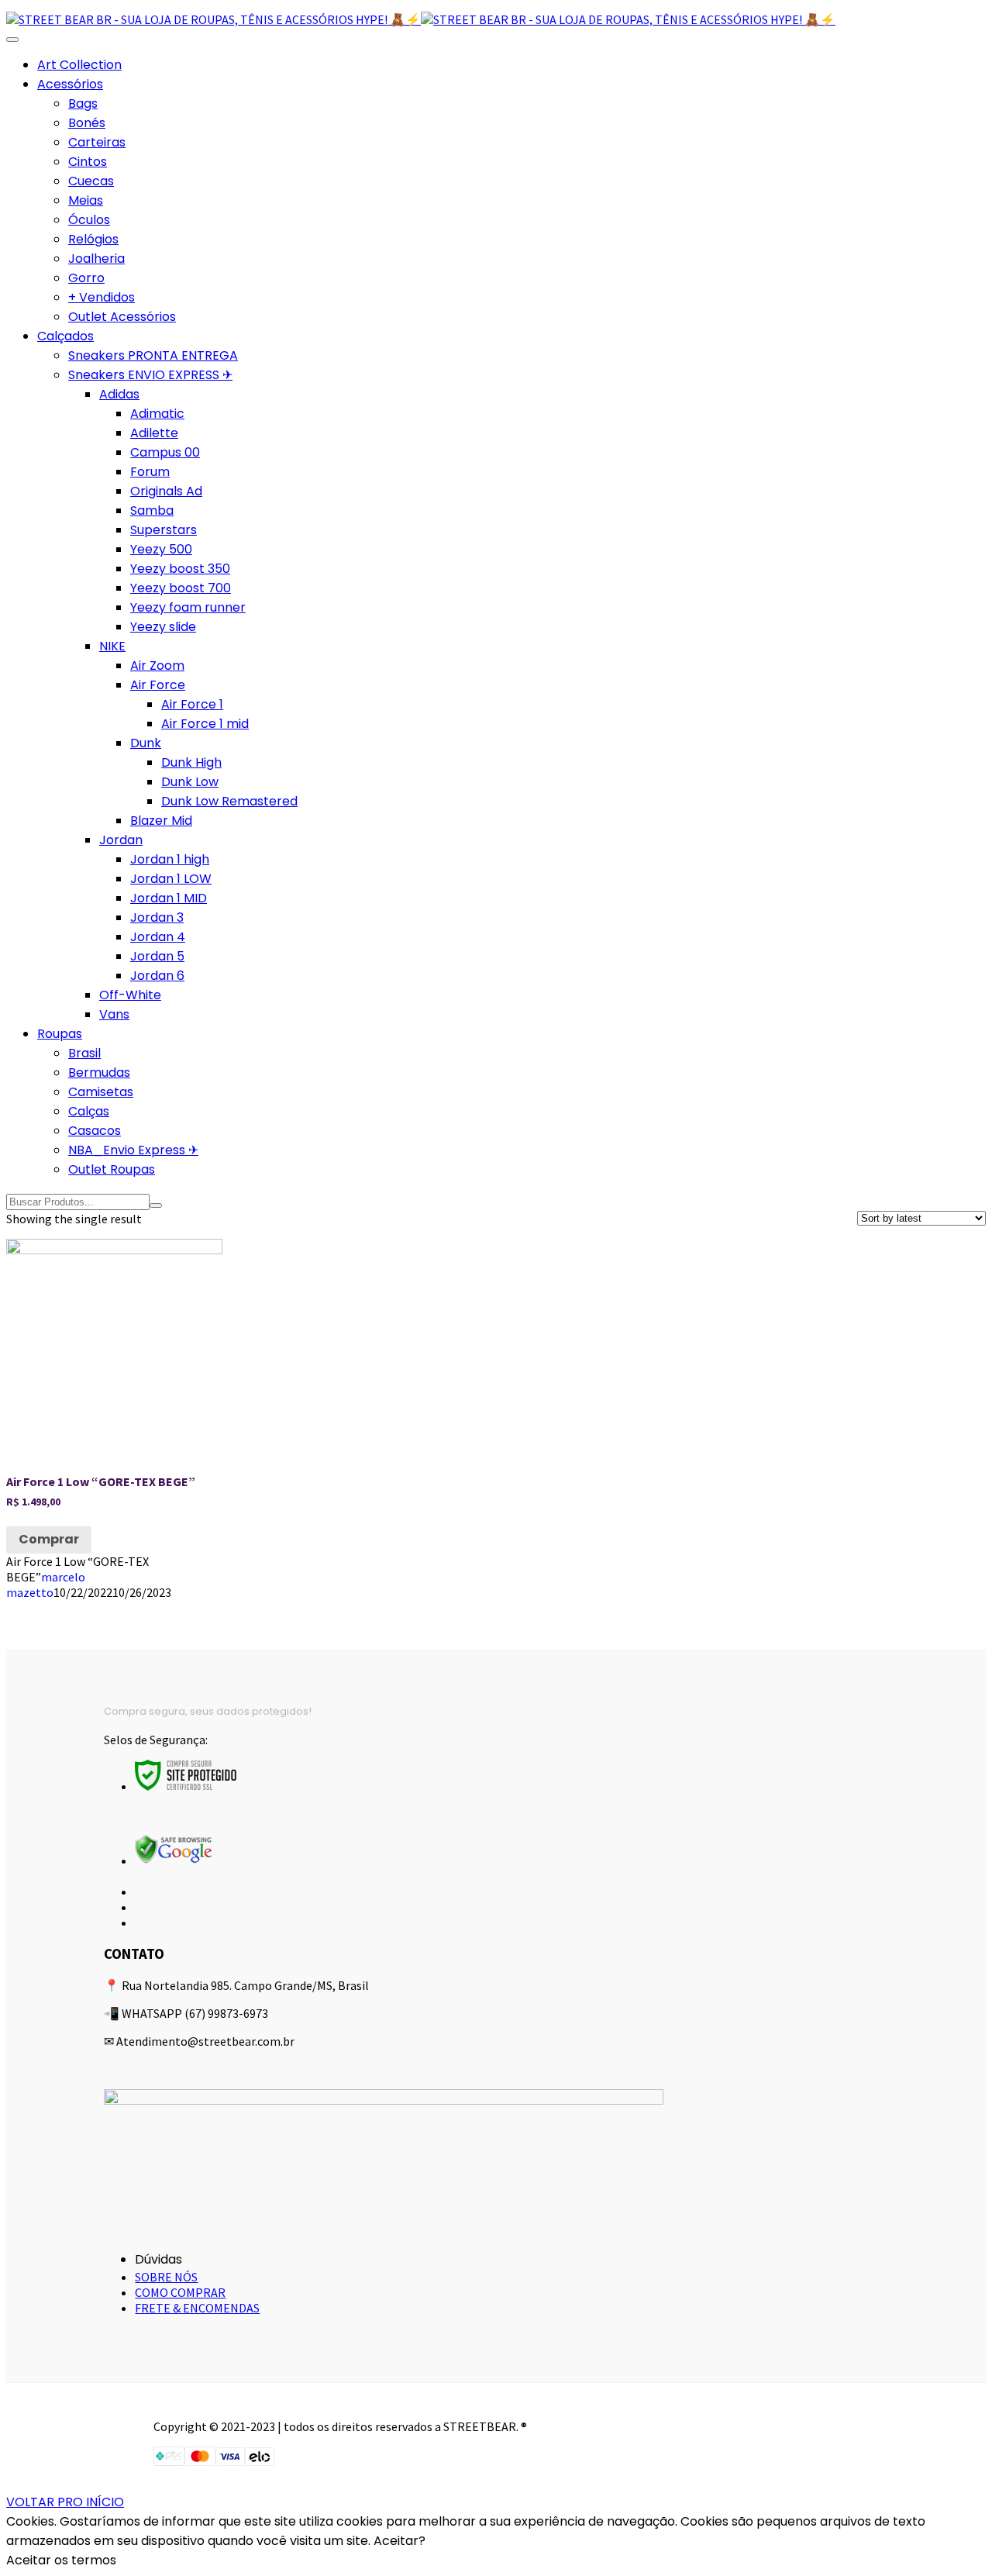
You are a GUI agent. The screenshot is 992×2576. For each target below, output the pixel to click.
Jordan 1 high (170, 859)
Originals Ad (166, 491)
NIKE (112, 646)
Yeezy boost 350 (180, 569)
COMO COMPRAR (180, 2292)
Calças (89, 1111)
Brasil (84, 1053)
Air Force (158, 685)
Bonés (87, 123)
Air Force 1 (192, 704)
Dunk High (191, 762)
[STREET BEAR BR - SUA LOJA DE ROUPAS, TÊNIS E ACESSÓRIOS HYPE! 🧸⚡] (214, 19)
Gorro (86, 278)
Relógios (93, 239)
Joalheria (96, 259)
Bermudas (99, 1072)
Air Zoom (157, 666)
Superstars (164, 530)
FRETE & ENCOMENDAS (197, 2308)
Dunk (146, 743)
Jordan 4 (158, 937)
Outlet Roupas (112, 1169)
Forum (150, 472)
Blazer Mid (161, 821)
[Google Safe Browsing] (174, 1860)
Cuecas (91, 181)
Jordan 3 (157, 917)
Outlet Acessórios (122, 317)
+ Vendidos (102, 297)
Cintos (88, 162)
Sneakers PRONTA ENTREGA (153, 355)
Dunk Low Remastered (229, 801)
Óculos (89, 220)
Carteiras (97, 142)
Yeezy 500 (161, 549)
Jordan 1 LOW (171, 879)
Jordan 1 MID (169, 898)
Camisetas (101, 1092)
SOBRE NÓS (166, 2277)
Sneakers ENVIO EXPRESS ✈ (150, 375)
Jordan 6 (157, 976)
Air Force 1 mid (205, 724)
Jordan (121, 840)
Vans (114, 1014)
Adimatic (157, 414)
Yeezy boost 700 (181, 588)
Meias (86, 200)
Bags (83, 103)
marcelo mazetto (46, 1585)
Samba (152, 510)
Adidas (119, 394)
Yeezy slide (163, 627)
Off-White (130, 995)
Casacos (95, 1131)
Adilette (154, 433)
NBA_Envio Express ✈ (133, 1150)
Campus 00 (165, 452)
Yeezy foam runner (188, 607)
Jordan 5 (157, 956)
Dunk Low (190, 782)
